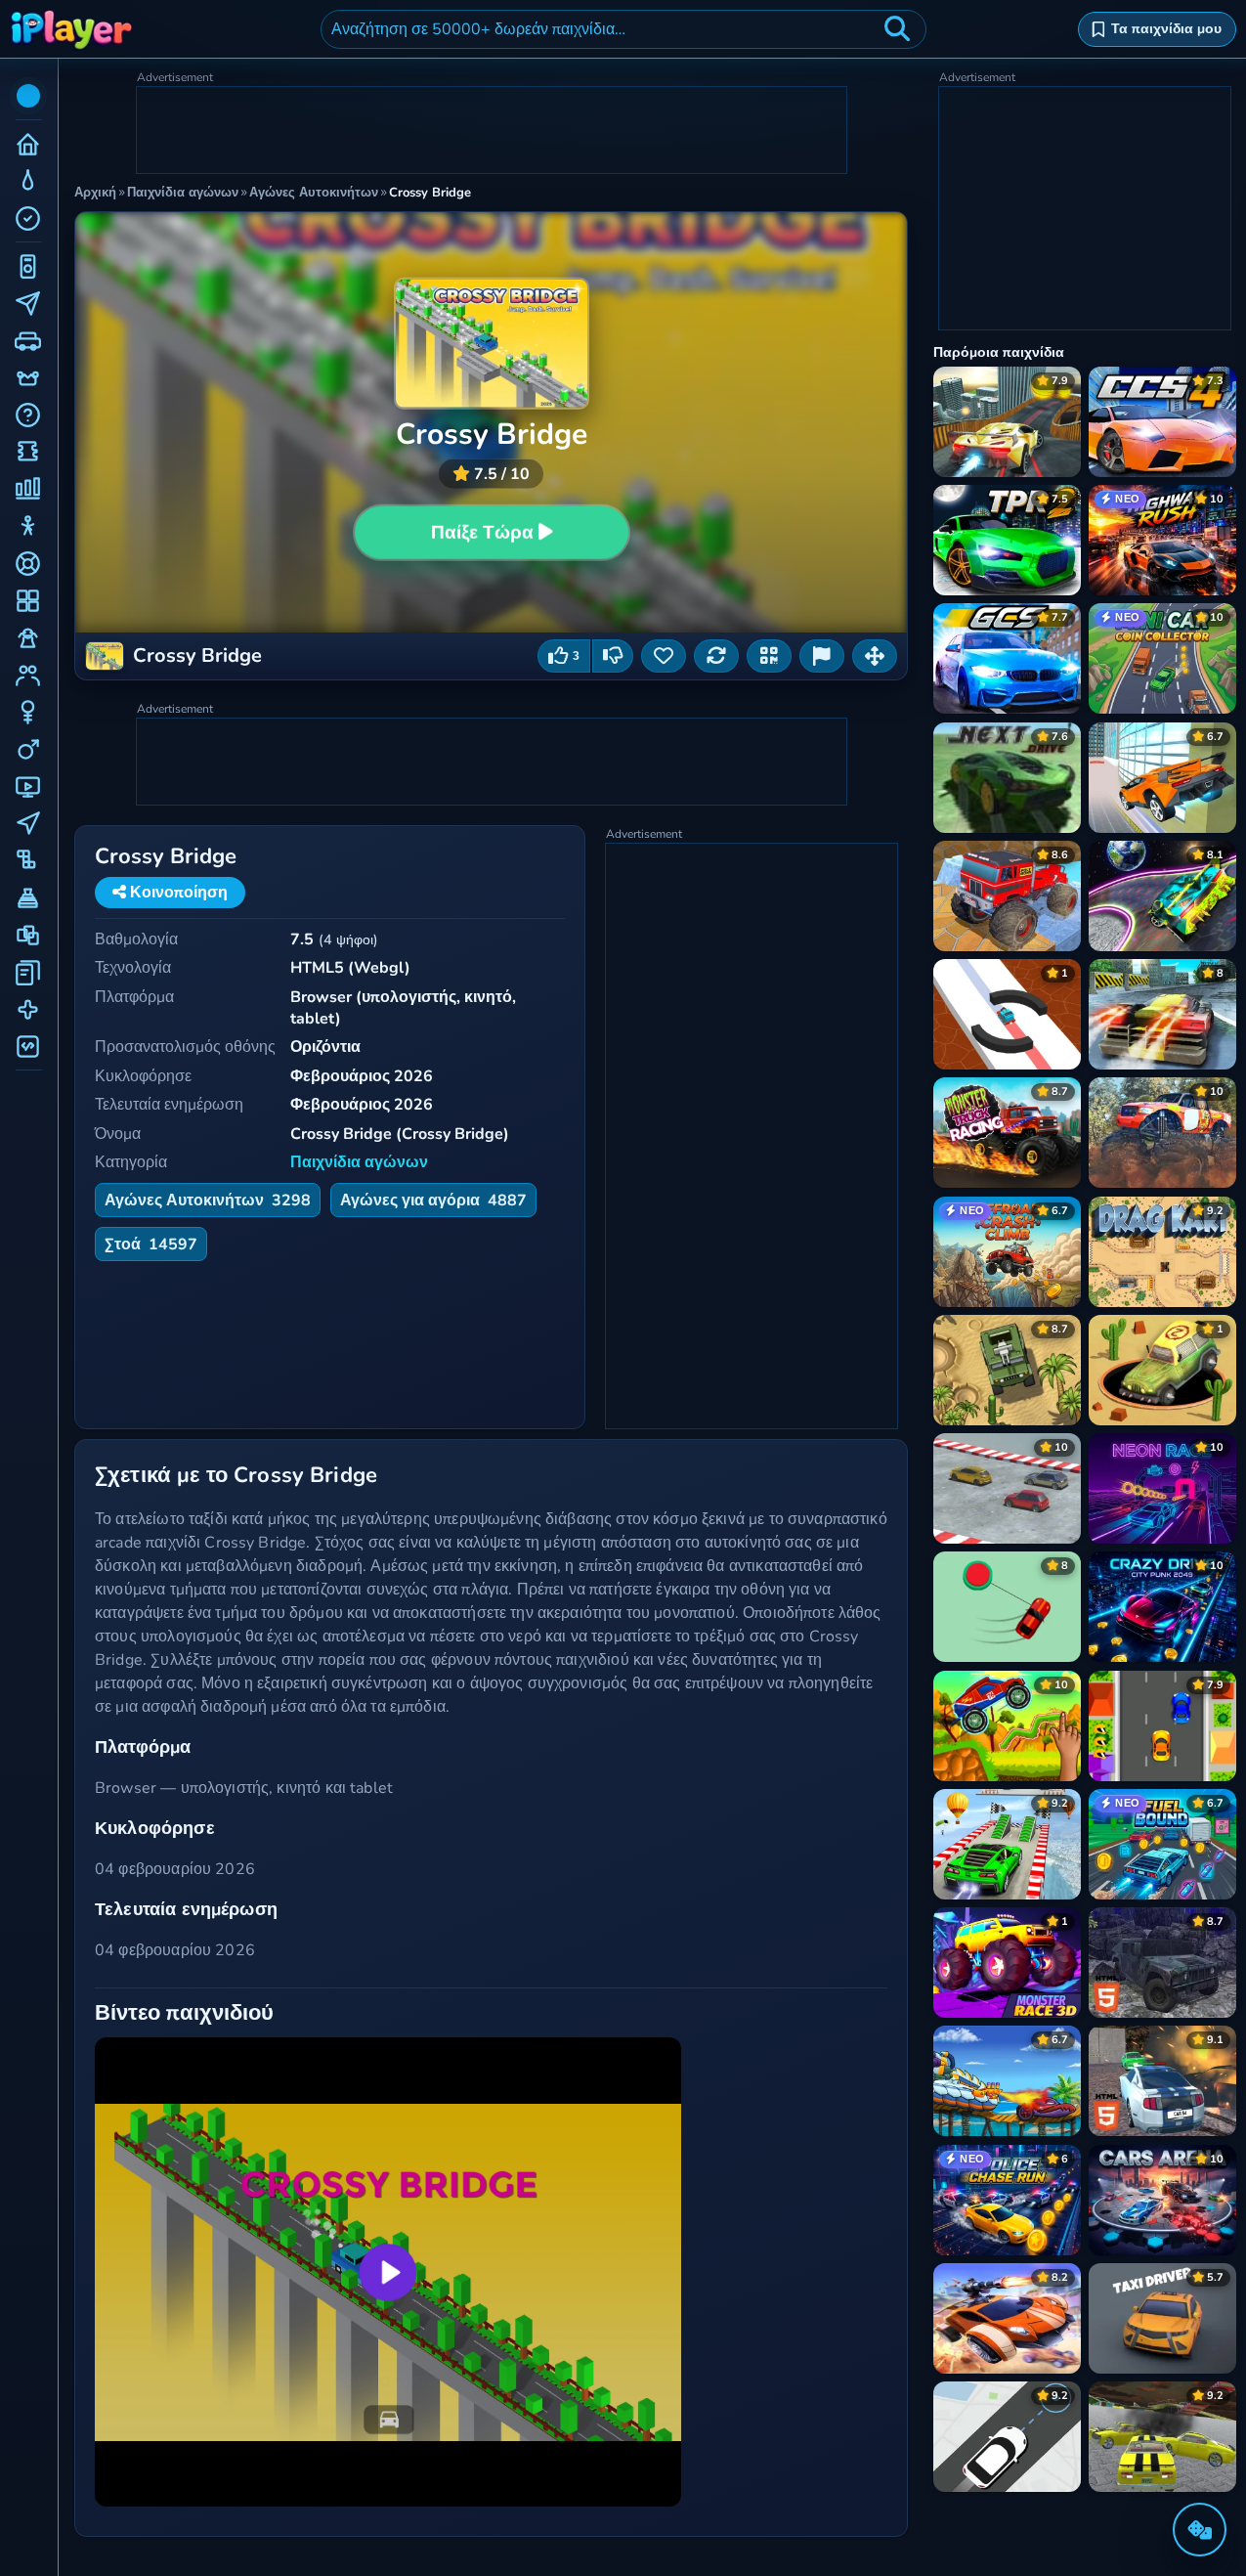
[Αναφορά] (822, 656)
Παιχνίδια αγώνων (359, 1162)
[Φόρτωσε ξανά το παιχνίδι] (716, 656)
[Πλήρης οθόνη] (875, 656)
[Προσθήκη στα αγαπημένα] (664, 656)
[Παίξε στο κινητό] (769, 656)
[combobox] (623, 29)
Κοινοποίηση (177, 893)
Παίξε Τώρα (482, 533)
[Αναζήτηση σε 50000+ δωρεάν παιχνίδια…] (897, 29)
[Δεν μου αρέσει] (613, 656)
